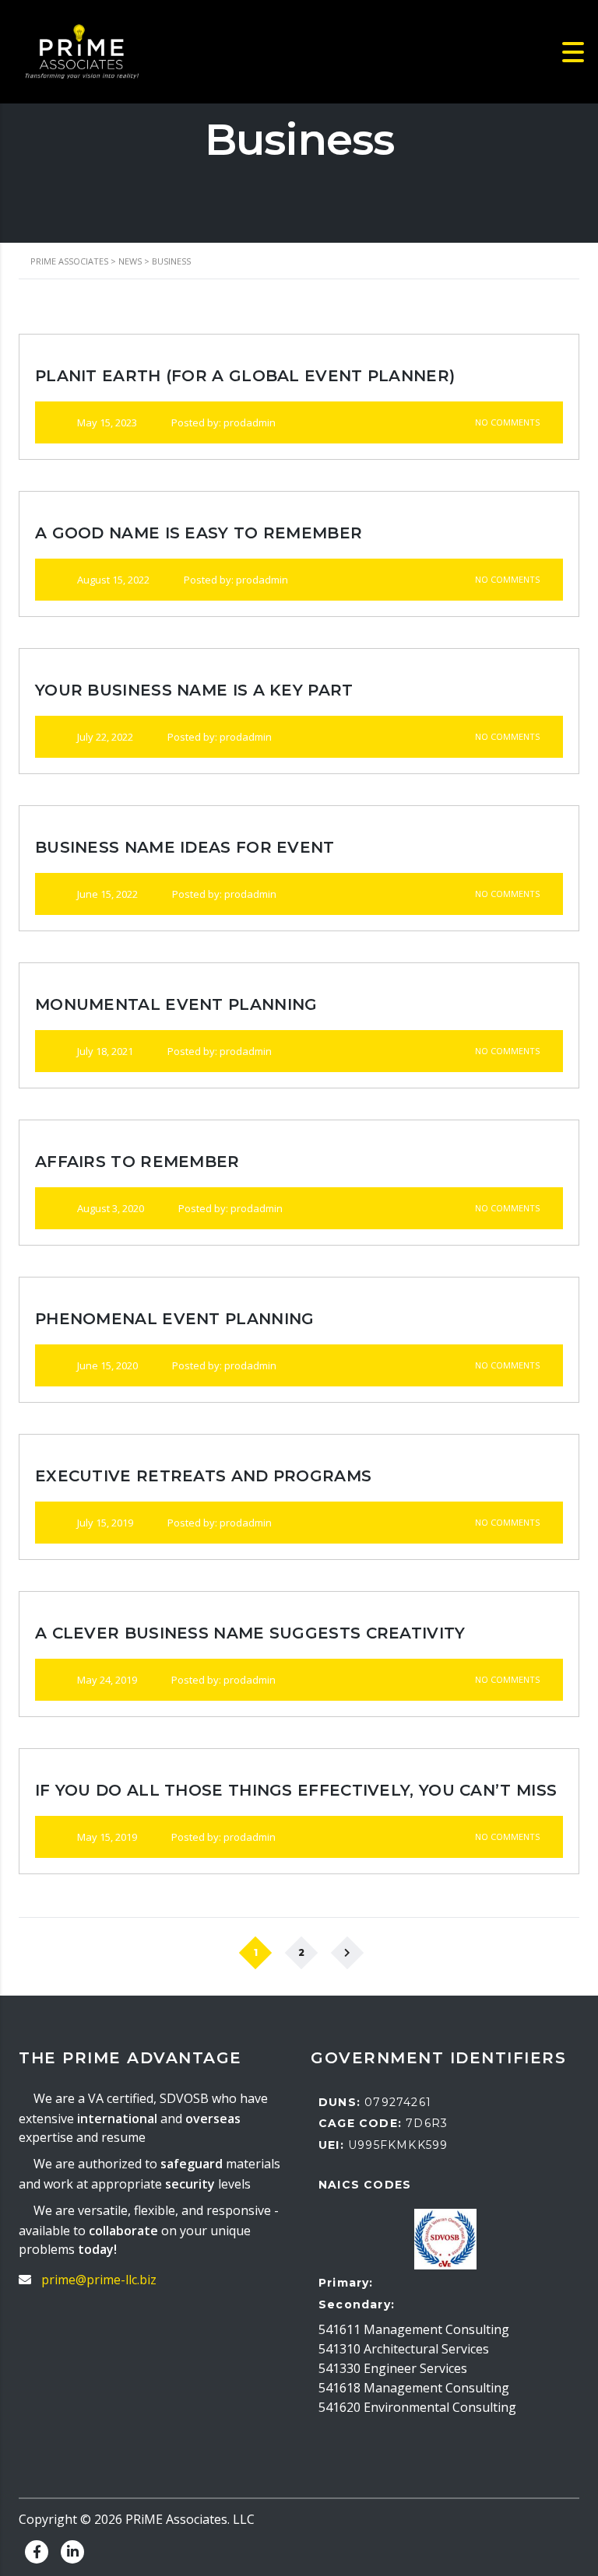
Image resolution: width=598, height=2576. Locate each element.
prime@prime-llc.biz (99, 2280)
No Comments (506, 422)
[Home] (82, 51)
